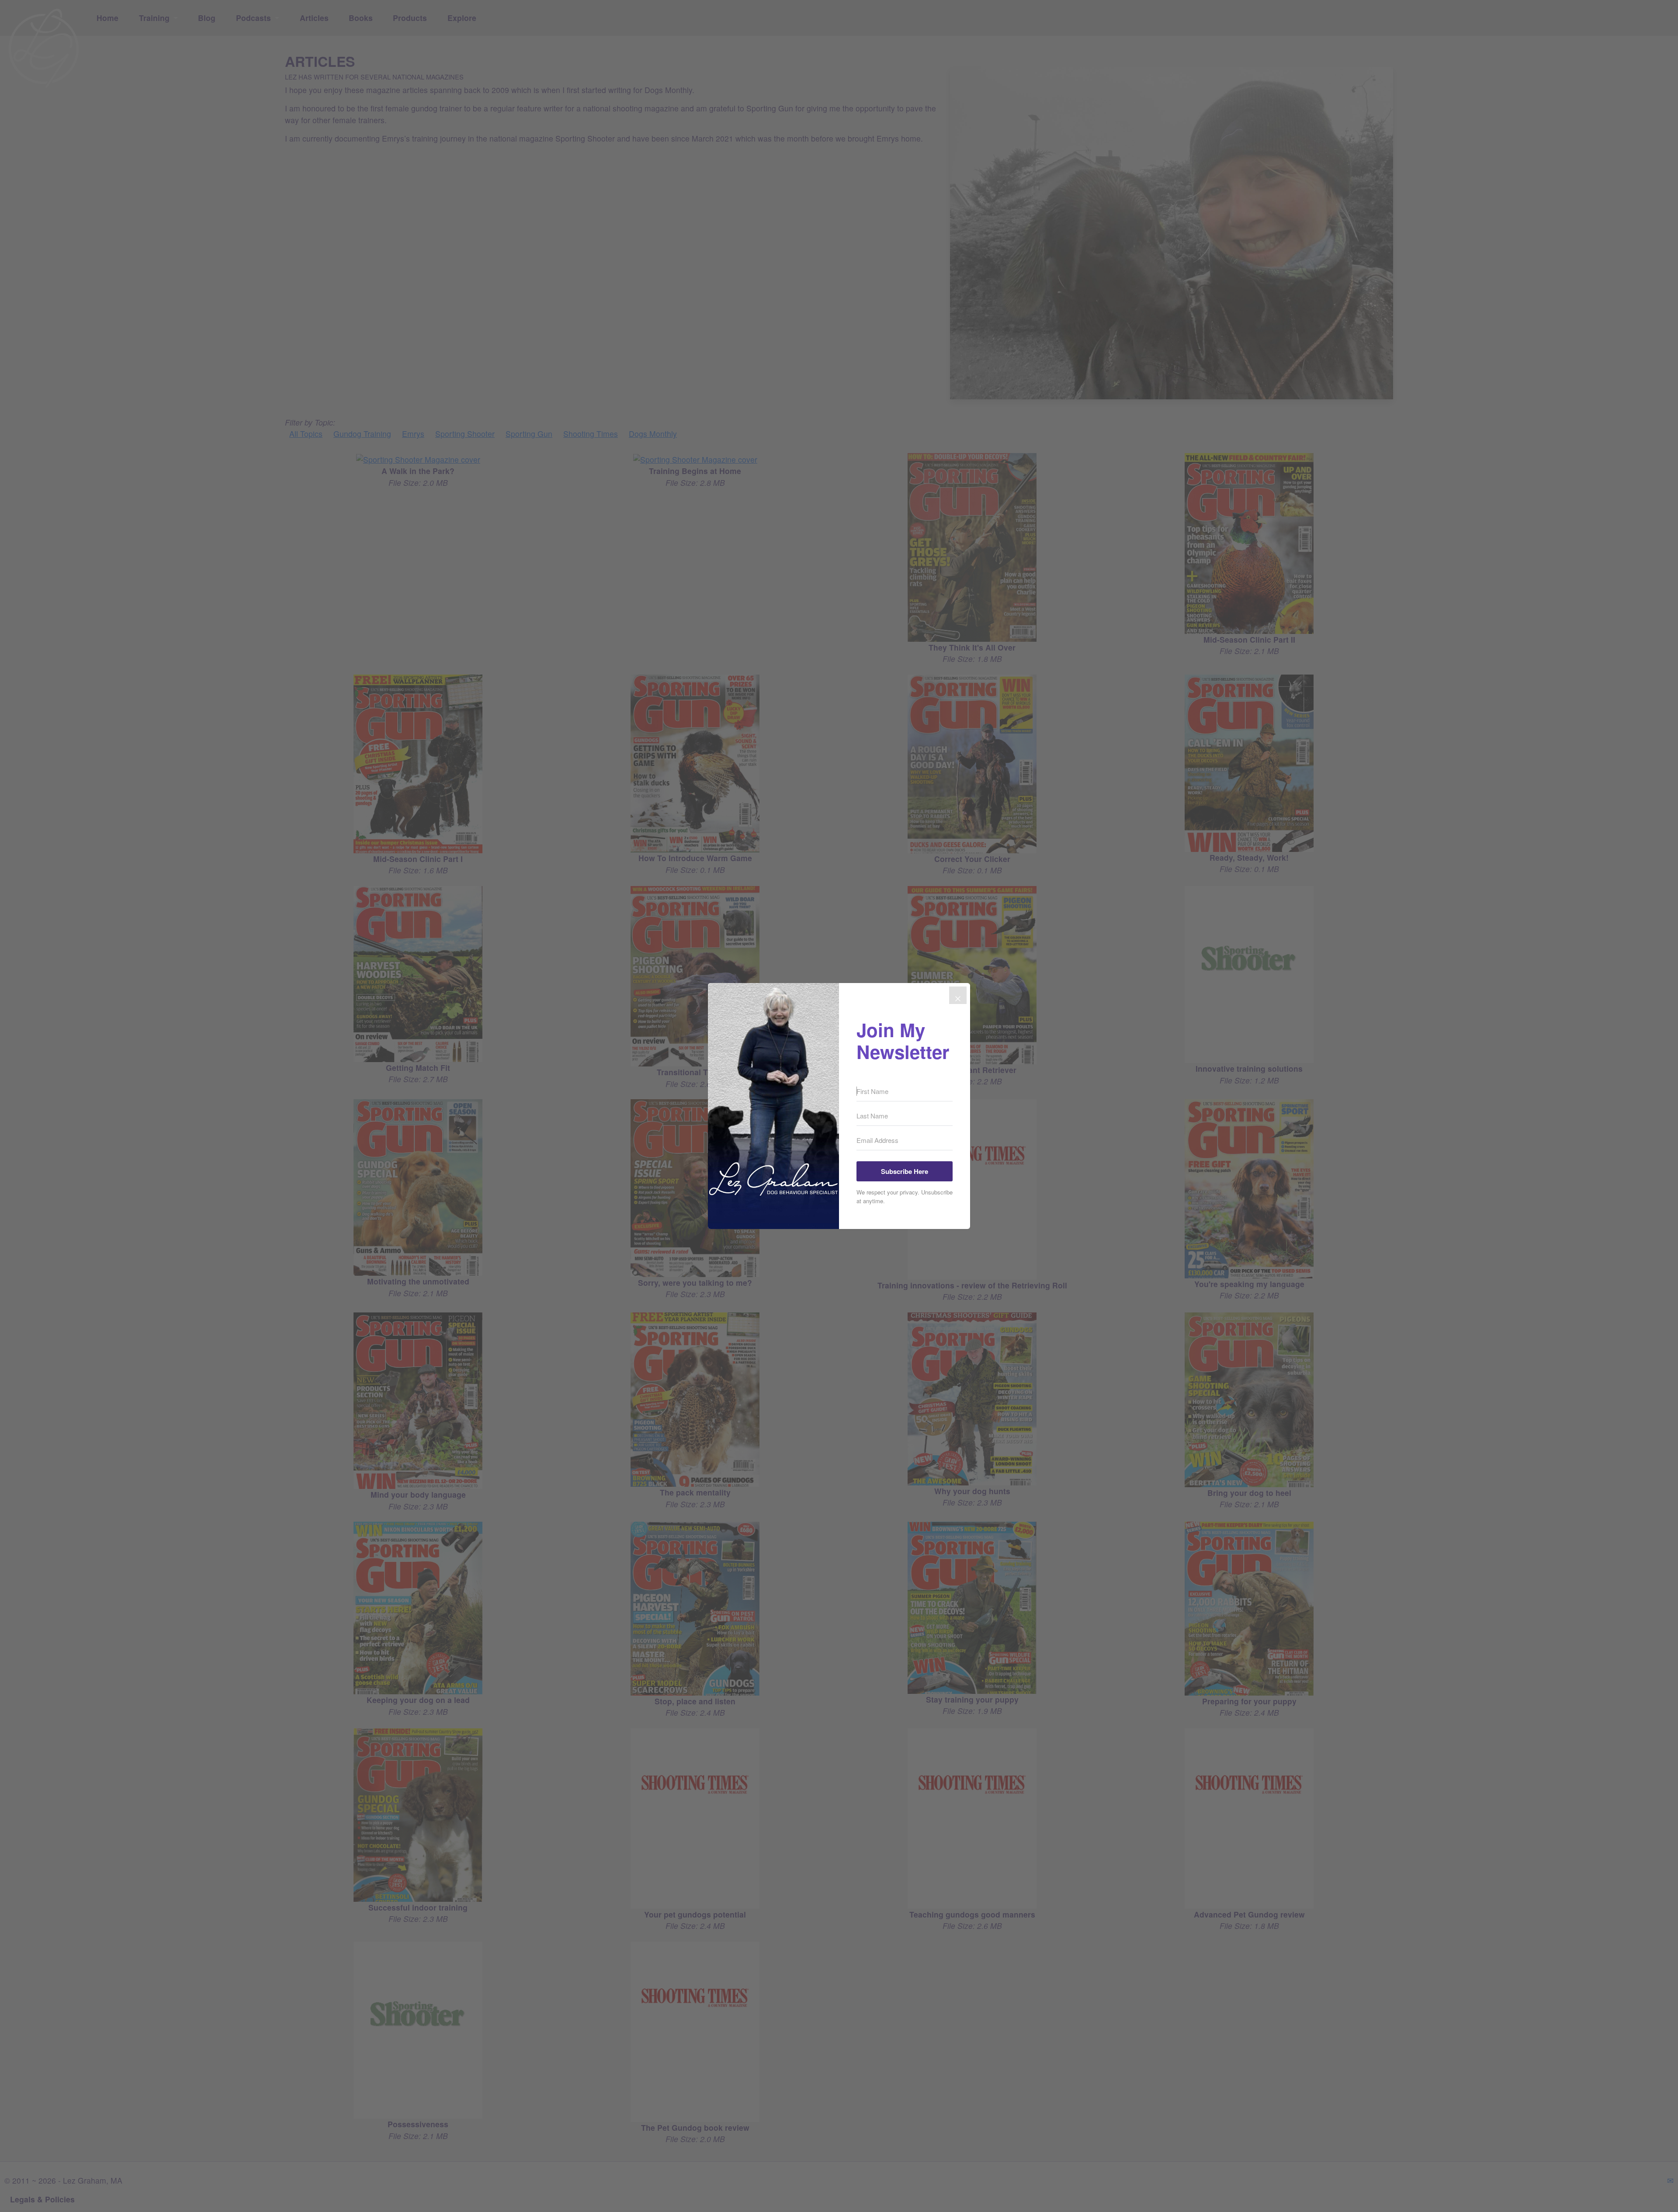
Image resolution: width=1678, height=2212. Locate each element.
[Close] (958, 995)
